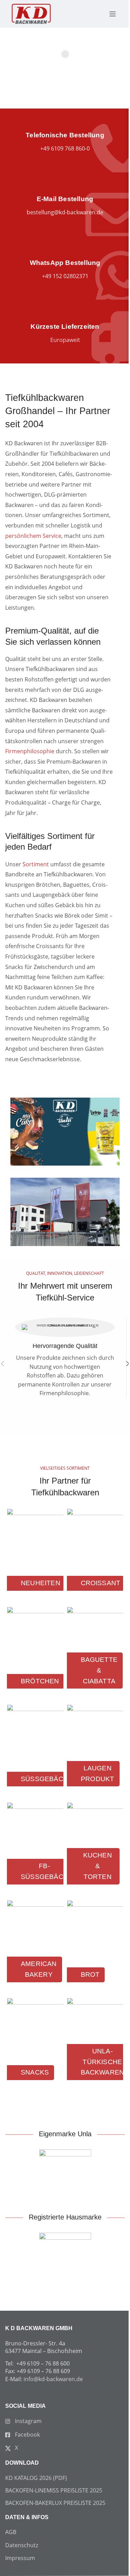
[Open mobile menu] (109, 14)
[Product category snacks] (35, 2045)
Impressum (20, 2558)
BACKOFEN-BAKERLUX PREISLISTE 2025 (55, 2503)
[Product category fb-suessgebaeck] (35, 1849)
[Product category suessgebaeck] (35, 1752)
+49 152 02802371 (65, 276)
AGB (11, 2532)
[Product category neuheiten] (35, 1556)
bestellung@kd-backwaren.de (65, 212)
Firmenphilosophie (30, 751)
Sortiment (36, 864)
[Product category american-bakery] (35, 1947)
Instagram (28, 2421)
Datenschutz (22, 2545)
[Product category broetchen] (35, 1654)
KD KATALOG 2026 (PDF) (36, 2478)
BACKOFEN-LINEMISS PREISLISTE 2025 (54, 2490)
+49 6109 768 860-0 (65, 148)
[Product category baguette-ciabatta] (95, 1654)
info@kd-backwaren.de (53, 2379)
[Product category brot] (95, 1947)
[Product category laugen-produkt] (95, 1752)
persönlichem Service (33, 536)
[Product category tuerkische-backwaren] (95, 2045)
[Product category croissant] (95, 1556)
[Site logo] (31, 13)
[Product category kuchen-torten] (95, 1849)
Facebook (27, 2435)
